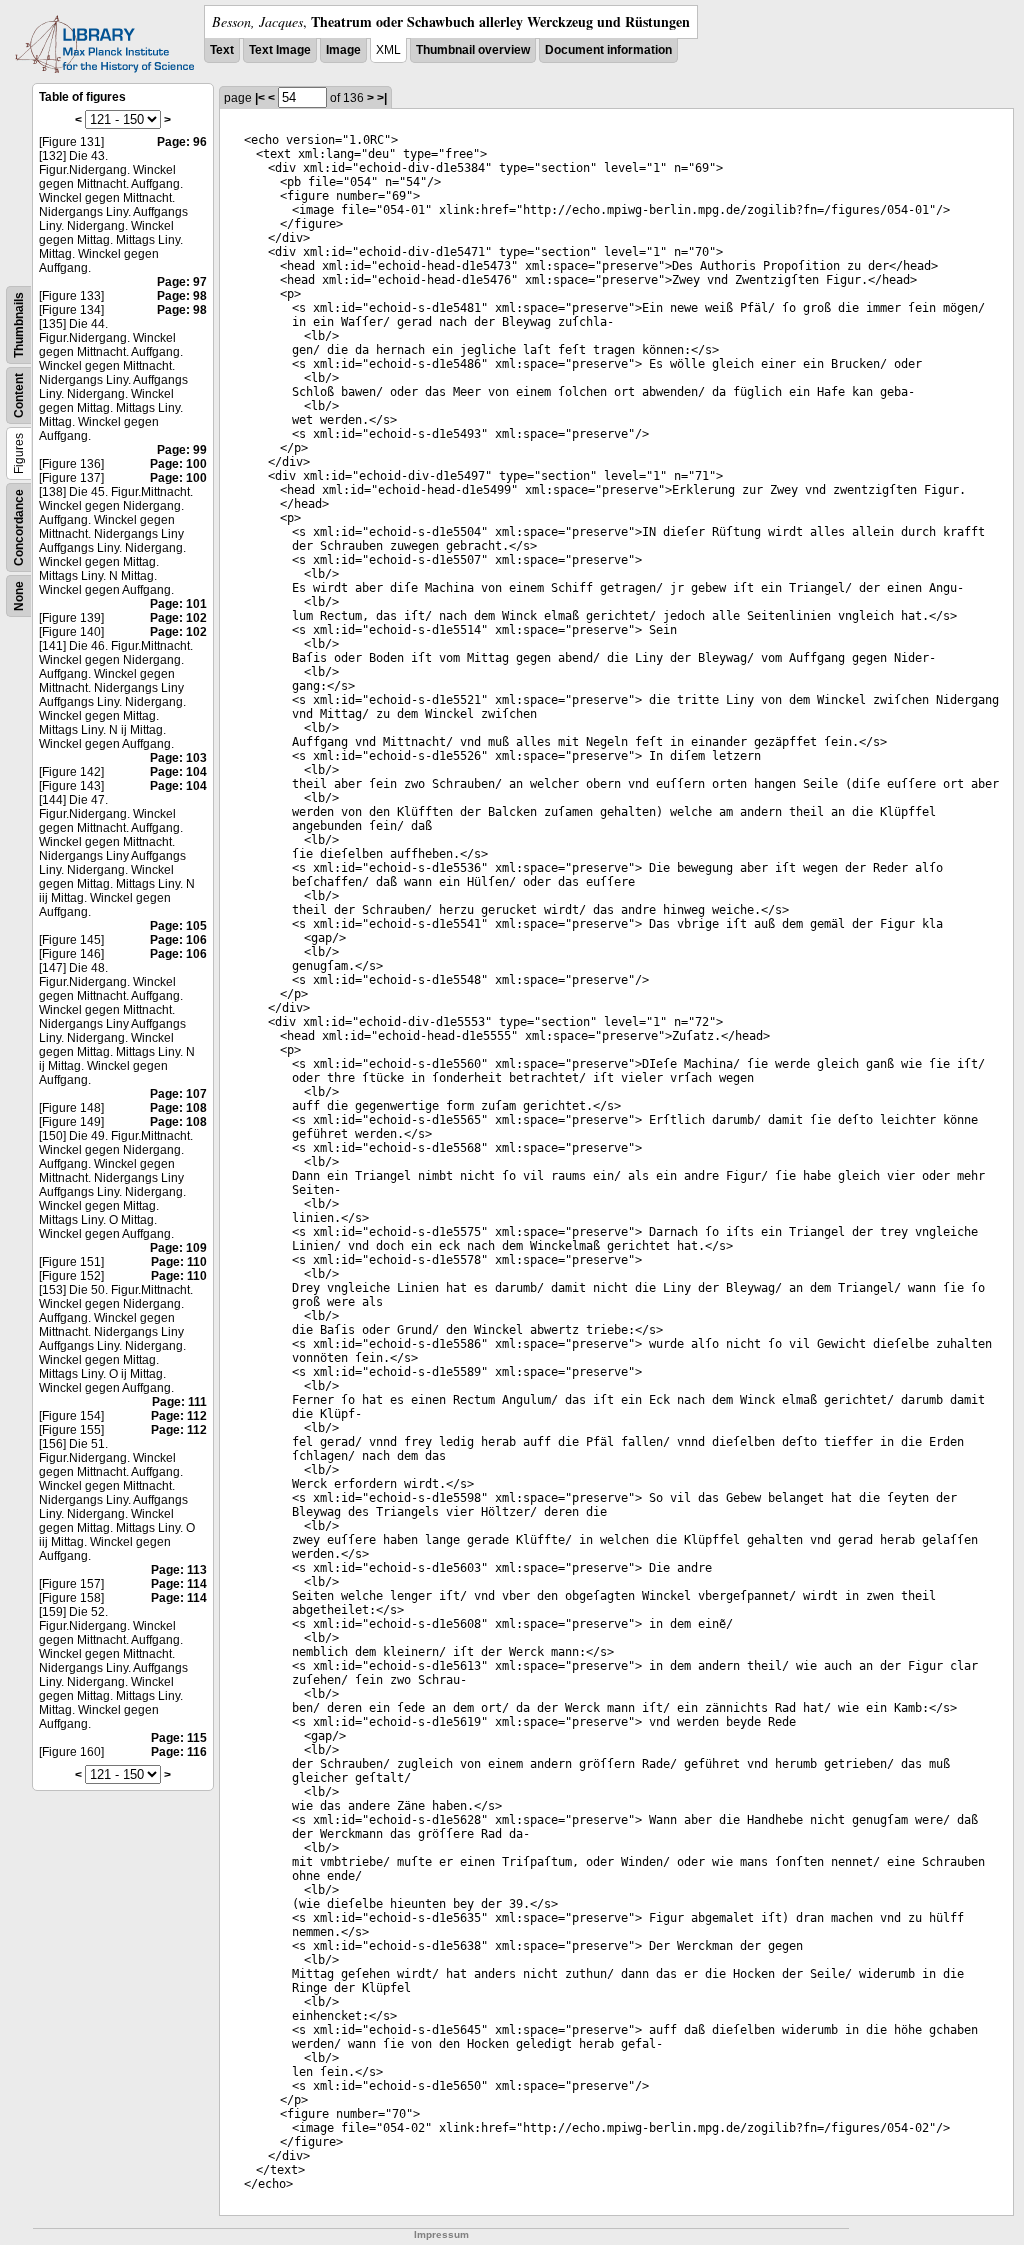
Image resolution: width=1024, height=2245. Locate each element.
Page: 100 (178, 464)
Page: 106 (178, 940)
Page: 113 (179, 1570)
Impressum (441, 2234)
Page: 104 (178, 772)
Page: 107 (178, 1094)
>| (382, 98)
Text (222, 50)
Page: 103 (178, 758)
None (19, 596)
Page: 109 (178, 1248)
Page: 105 (178, 926)
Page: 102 (178, 618)
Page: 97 (182, 282)
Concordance (19, 527)
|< (260, 98)
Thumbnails (19, 325)
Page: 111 (179, 1402)
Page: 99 (182, 450)
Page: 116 (179, 1752)
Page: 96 (182, 142)
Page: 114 (179, 1584)
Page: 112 (179, 1416)
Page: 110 (179, 1262)
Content (19, 395)
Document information (608, 50)
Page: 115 (179, 1738)
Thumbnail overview (473, 50)
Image (343, 50)
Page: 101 (178, 604)
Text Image (280, 50)
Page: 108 (178, 1108)
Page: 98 (182, 296)
